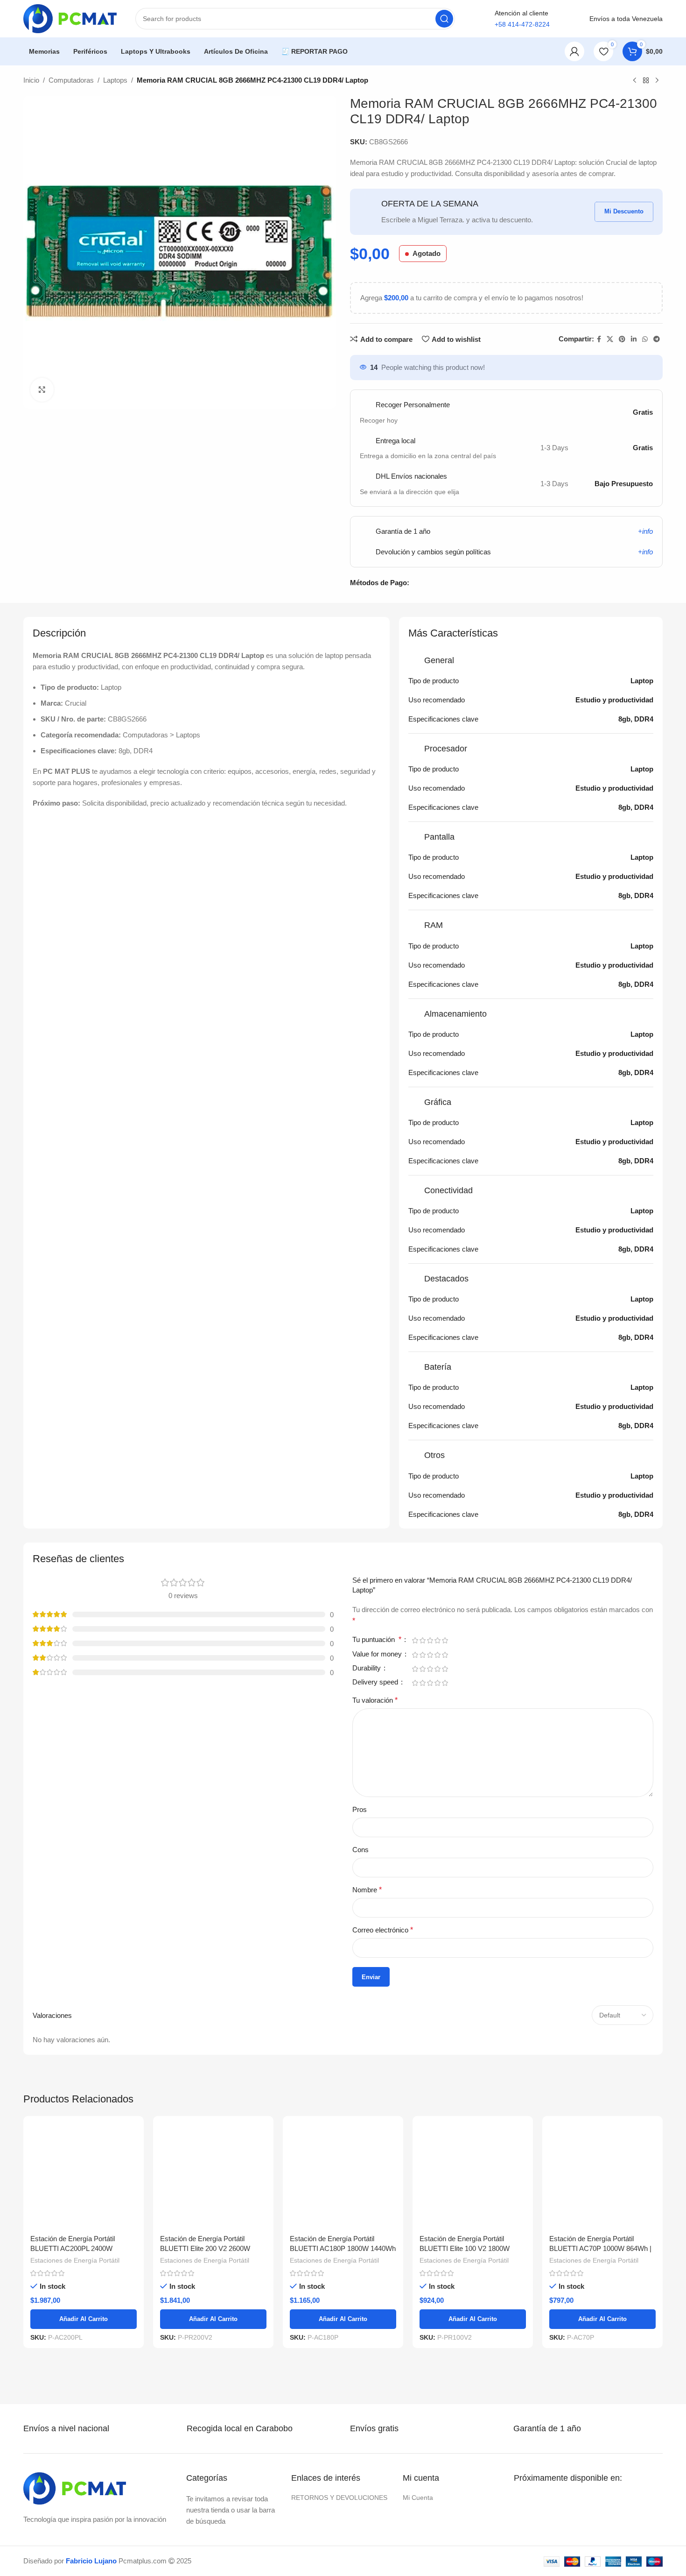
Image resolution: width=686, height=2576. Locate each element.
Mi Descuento (624, 211)
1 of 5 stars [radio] (415, 1640)
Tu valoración (375, 1700)
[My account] (574, 51)
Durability (367, 1668)
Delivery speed (376, 1682)
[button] (662, 2538)
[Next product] (657, 81)
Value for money (378, 1654)
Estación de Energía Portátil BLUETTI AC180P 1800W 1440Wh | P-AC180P (343, 2153)
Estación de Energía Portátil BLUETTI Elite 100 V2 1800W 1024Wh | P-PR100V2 (465, 2153)
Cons (360, 1850)
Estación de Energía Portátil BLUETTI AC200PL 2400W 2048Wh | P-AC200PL (73, 2153)
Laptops (115, 80)
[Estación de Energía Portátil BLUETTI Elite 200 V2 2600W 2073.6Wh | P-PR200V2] (213, 2128)
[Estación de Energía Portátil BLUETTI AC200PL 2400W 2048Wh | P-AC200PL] (84, 2128)
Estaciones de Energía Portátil (75, 2165)
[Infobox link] (75, 2333)
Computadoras (71, 80)
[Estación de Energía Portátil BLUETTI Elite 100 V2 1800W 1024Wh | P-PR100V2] (473, 2128)
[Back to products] (646, 81)
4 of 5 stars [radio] (437, 1640)
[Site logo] (70, 18)
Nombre (367, 1890)
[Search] (444, 19)
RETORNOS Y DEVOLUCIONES (339, 2402)
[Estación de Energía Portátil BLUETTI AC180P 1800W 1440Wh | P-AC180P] (343, 2128)
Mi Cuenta (418, 2402)
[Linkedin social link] (634, 339)
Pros (360, 1809)
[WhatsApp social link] (645, 339)
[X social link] (610, 339)
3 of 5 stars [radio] (430, 1640)
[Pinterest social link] (622, 339)
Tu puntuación (377, 1640)
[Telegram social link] (657, 339)
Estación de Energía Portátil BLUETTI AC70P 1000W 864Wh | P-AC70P (600, 2153)
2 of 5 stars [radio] (422, 1640)
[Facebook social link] (599, 339)
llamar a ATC (522, 51)
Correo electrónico (383, 1930)
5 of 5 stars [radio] (445, 1640)
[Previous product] (635, 81)
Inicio (31, 80)
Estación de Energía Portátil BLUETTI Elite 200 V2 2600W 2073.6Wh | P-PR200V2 (205, 2153)
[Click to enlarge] (42, 389)
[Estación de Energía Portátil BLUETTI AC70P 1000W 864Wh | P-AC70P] (602, 2128)
